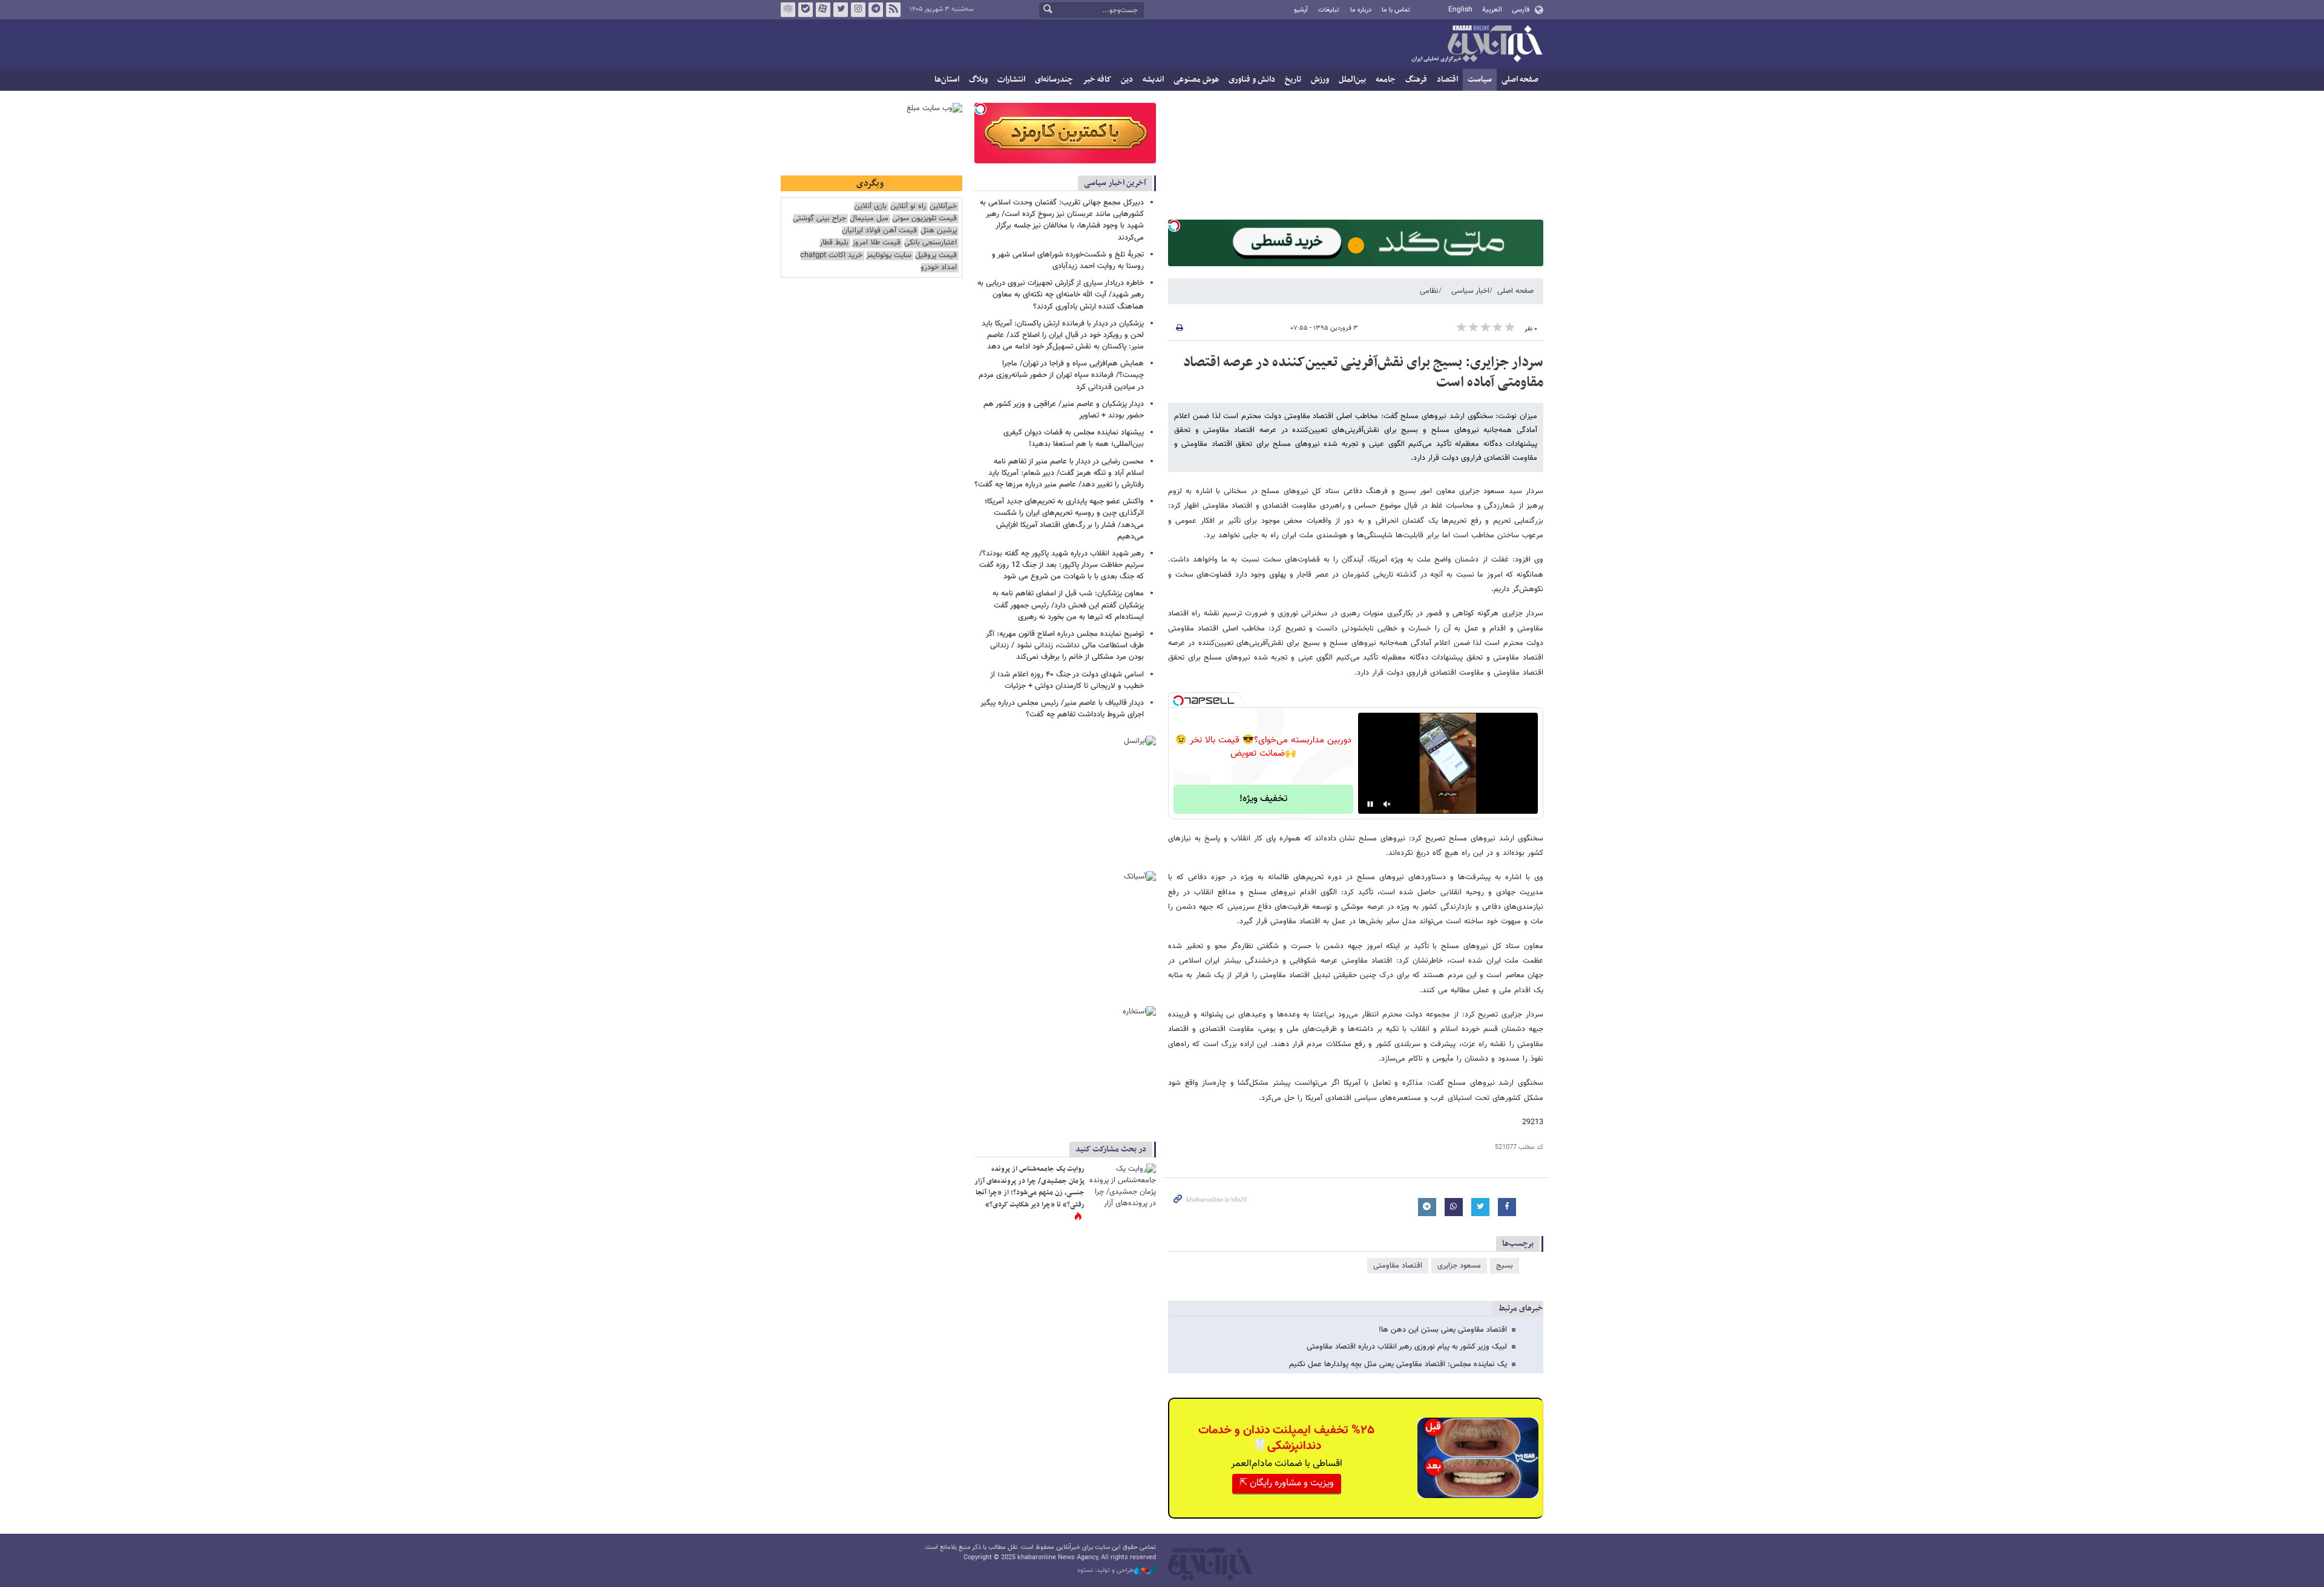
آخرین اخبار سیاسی (1115, 183)
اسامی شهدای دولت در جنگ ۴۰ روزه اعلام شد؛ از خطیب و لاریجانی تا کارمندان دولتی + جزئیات (1067, 680)
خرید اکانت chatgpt (831, 256)
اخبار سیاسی (1470, 291)
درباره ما (1361, 10)
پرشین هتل (939, 231)
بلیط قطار (834, 243)
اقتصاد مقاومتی (1398, 1266)
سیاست (1480, 80)
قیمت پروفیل (936, 256)
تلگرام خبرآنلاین (876, 10)
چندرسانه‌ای (1054, 80)
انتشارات (1011, 80)
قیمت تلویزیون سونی (924, 219)
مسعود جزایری (1459, 1266)
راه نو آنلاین (908, 207)
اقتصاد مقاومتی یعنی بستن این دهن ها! (1443, 1330)
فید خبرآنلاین (893, 10)
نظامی (1429, 291)
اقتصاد (1447, 80)
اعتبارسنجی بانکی (931, 243)
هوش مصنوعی (1196, 80)
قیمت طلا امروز (876, 243)
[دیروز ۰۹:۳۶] (1123, 1186)
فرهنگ (1416, 80)
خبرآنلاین (1477, 45)
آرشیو (1301, 10)
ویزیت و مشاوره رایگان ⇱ (1287, 1483)
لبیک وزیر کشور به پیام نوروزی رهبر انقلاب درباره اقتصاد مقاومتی (1407, 1347)
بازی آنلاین (870, 207)
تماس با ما (1396, 10)
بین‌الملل (1352, 80)
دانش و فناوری (1252, 80)
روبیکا (788, 10)
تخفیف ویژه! (1263, 799)
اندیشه (1153, 80)
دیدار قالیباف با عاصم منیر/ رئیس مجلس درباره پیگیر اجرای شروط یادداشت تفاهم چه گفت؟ (1062, 709)
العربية (1492, 10)
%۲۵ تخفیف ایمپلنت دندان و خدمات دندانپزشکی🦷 (1286, 1438)
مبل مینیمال (869, 219)
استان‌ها (947, 80)
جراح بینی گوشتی (819, 219)
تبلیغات (1329, 10)
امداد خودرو (939, 268)
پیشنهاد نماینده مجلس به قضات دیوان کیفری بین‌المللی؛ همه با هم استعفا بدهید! (1074, 438)
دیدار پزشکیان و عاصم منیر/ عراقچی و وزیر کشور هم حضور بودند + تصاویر (1064, 410)
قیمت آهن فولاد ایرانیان (879, 231)
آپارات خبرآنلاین (823, 10)
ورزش (1320, 80)
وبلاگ (978, 80)
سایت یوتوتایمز (889, 256)
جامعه (1386, 80)
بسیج (1505, 1266)
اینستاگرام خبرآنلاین (858, 10)
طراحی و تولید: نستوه (1106, 1571)
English (1460, 10)
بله (806, 10)
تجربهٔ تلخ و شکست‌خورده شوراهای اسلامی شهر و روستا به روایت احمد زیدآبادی (1068, 260)
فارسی (1521, 10)
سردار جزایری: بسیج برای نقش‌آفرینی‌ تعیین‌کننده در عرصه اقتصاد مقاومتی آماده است (1363, 373)
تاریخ (1293, 80)
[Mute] (1387, 804)
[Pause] (1370, 804)
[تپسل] (1174, 226)
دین (1127, 80)
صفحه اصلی (1520, 80)
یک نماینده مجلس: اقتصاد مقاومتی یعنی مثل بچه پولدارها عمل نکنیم (1398, 1364)
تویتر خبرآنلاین (841, 10)
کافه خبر (1097, 80)
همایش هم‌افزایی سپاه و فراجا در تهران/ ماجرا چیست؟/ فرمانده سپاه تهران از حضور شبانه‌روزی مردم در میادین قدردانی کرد (1061, 375)
